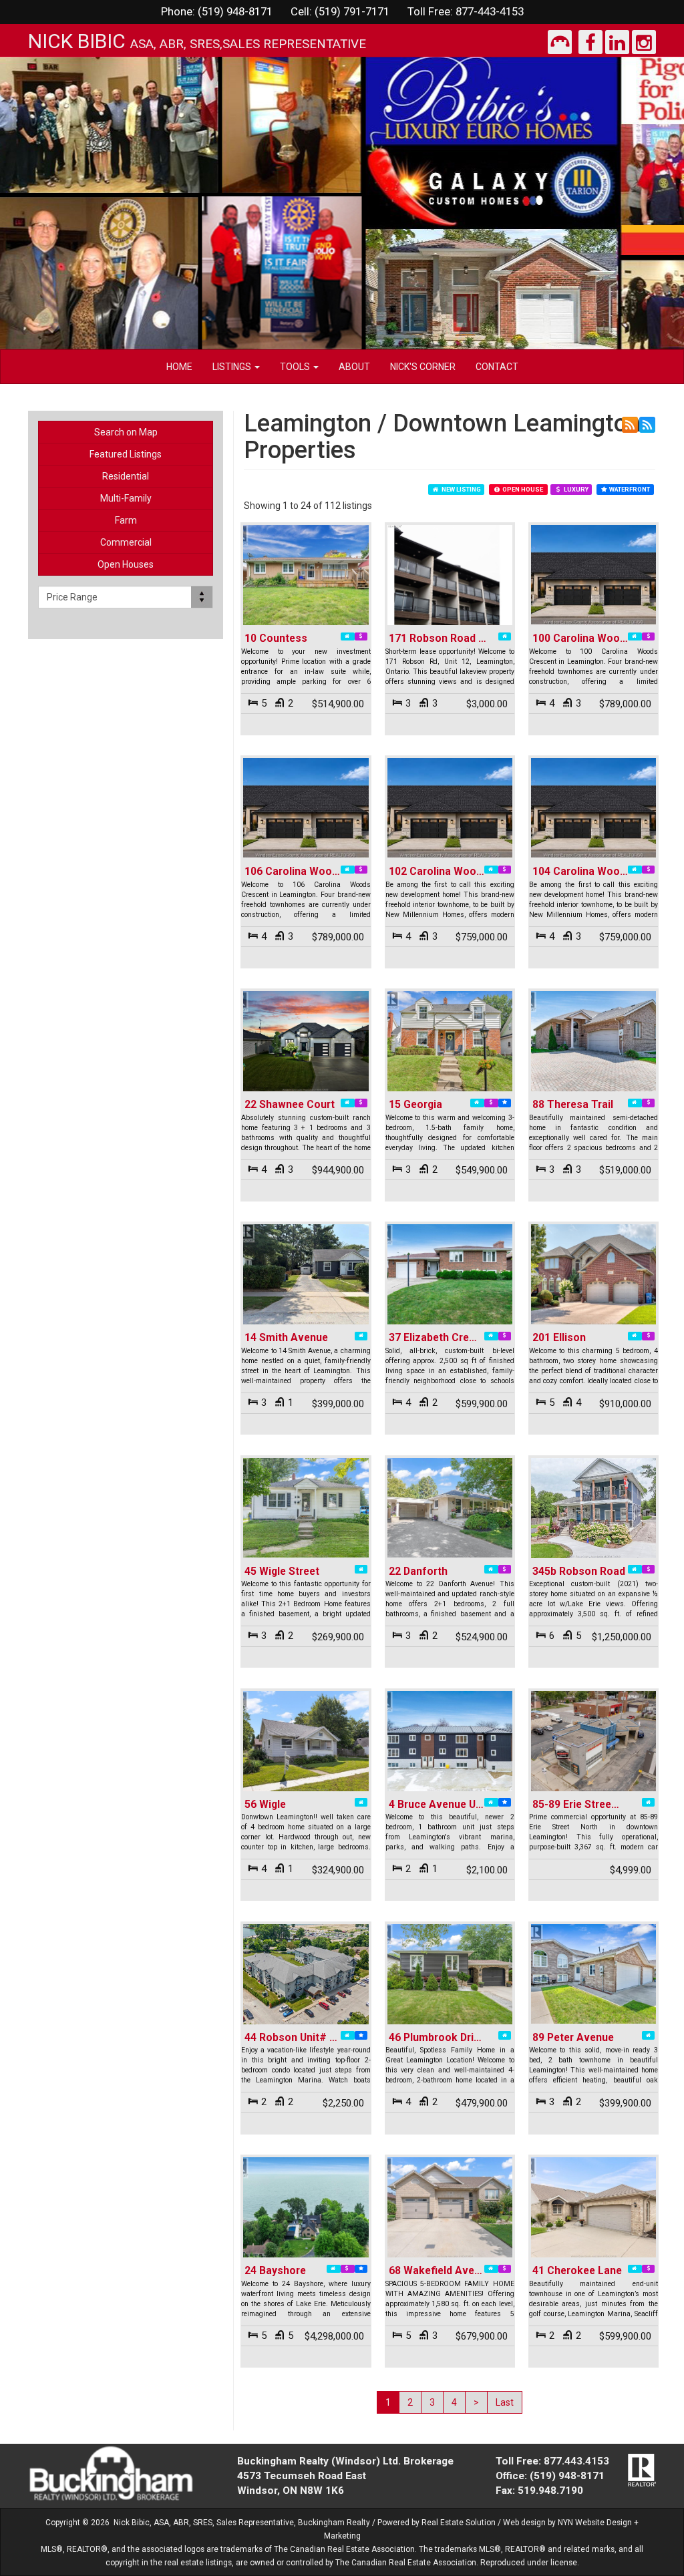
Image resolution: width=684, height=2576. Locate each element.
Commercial (126, 542)
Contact (497, 367)
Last (505, 2402)
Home (179, 367)
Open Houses (126, 564)
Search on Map (126, 432)
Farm (126, 520)
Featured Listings (126, 454)
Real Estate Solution (459, 2523)
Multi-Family (126, 498)
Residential (126, 476)
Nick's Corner (423, 367)
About (354, 367)
